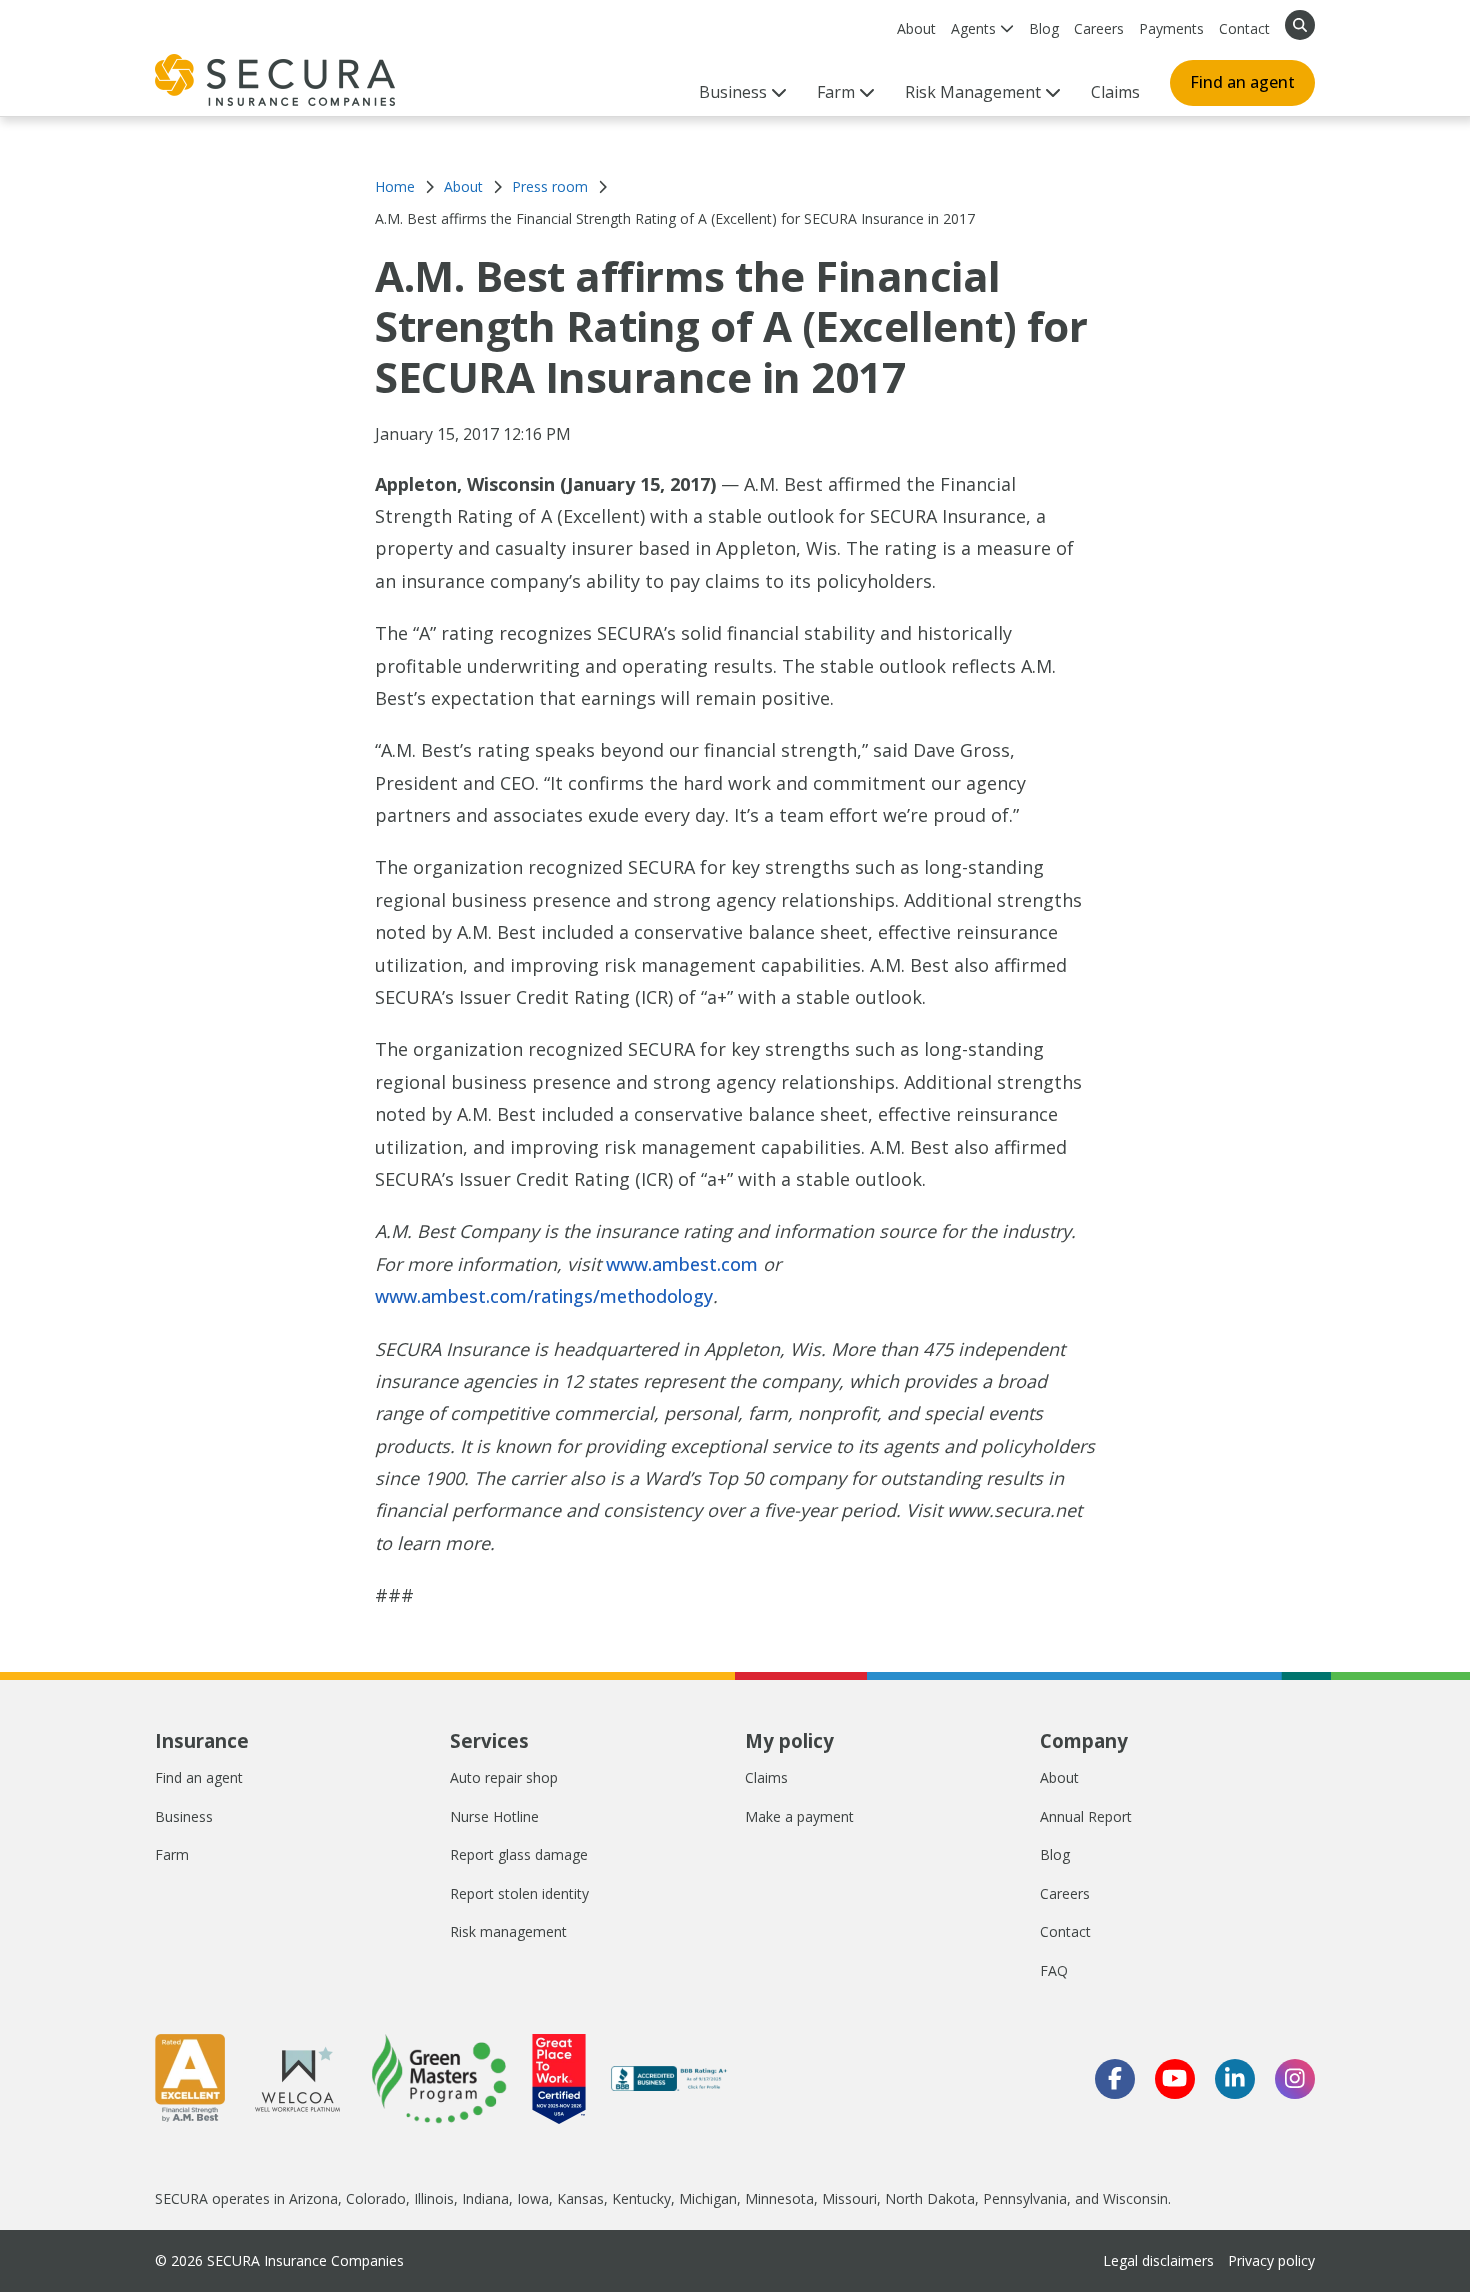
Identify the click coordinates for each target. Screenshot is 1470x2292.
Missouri (849, 2198)
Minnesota (779, 2198)
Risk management (508, 1931)
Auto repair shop (504, 1777)
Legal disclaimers (1158, 2260)
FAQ (1054, 1970)
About (916, 28)
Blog (1044, 28)
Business (184, 1816)
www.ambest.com (682, 1264)
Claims (1115, 92)
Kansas (580, 2198)
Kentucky (641, 2198)
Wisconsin (1135, 2198)
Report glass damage (519, 1854)
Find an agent (1242, 82)
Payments (1171, 28)
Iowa (533, 2198)
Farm (172, 1854)
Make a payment (799, 1816)
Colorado (376, 2198)
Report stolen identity (519, 1893)
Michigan (708, 2198)
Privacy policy (1271, 2260)
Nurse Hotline (494, 1816)
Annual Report (1086, 1816)
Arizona (313, 2198)
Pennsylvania (1025, 2198)
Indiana (485, 2198)
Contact (1244, 28)
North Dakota (930, 2198)
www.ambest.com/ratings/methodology (544, 1296)
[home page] (275, 80)
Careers (1099, 28)
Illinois (434, 2198)
